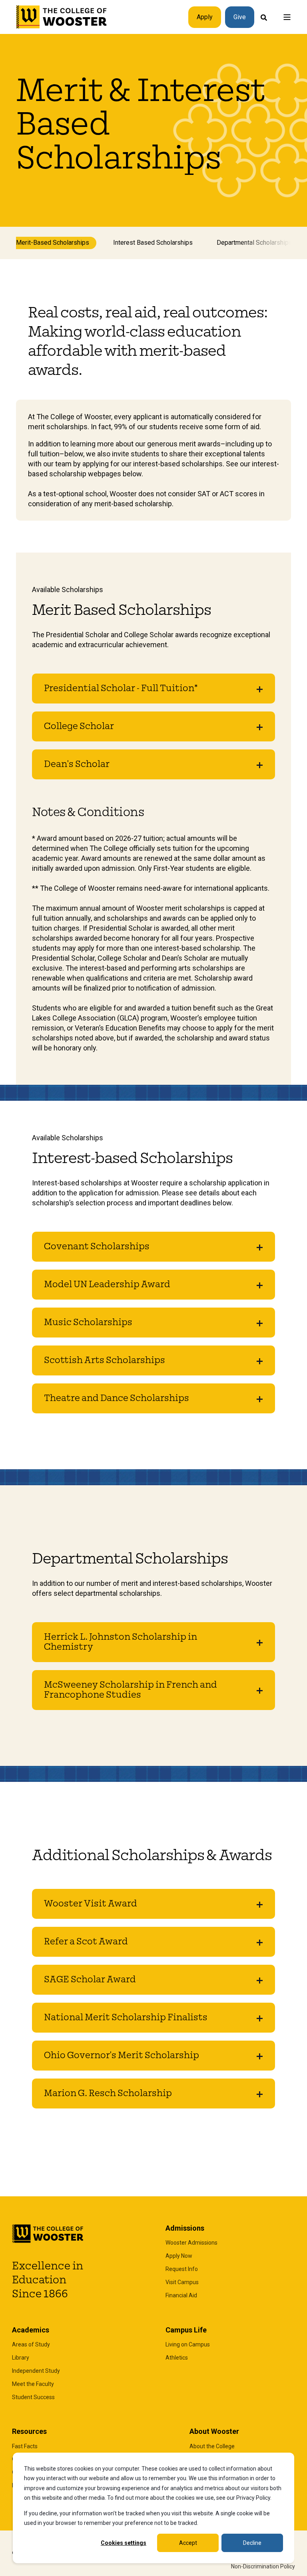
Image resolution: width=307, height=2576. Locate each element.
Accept (188, 2543)
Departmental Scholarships (254, 243)
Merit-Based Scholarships (53, 243)
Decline (252, 2543)
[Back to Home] (62, 17)
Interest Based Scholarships (153, 243)
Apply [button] (205, 17)
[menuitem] (191, 2243)
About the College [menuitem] (212, 2446)
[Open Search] (264, 17)
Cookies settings (124, 2543)
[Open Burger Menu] (287, 17)
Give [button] (240, 17)
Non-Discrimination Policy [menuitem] (263, 2566)
